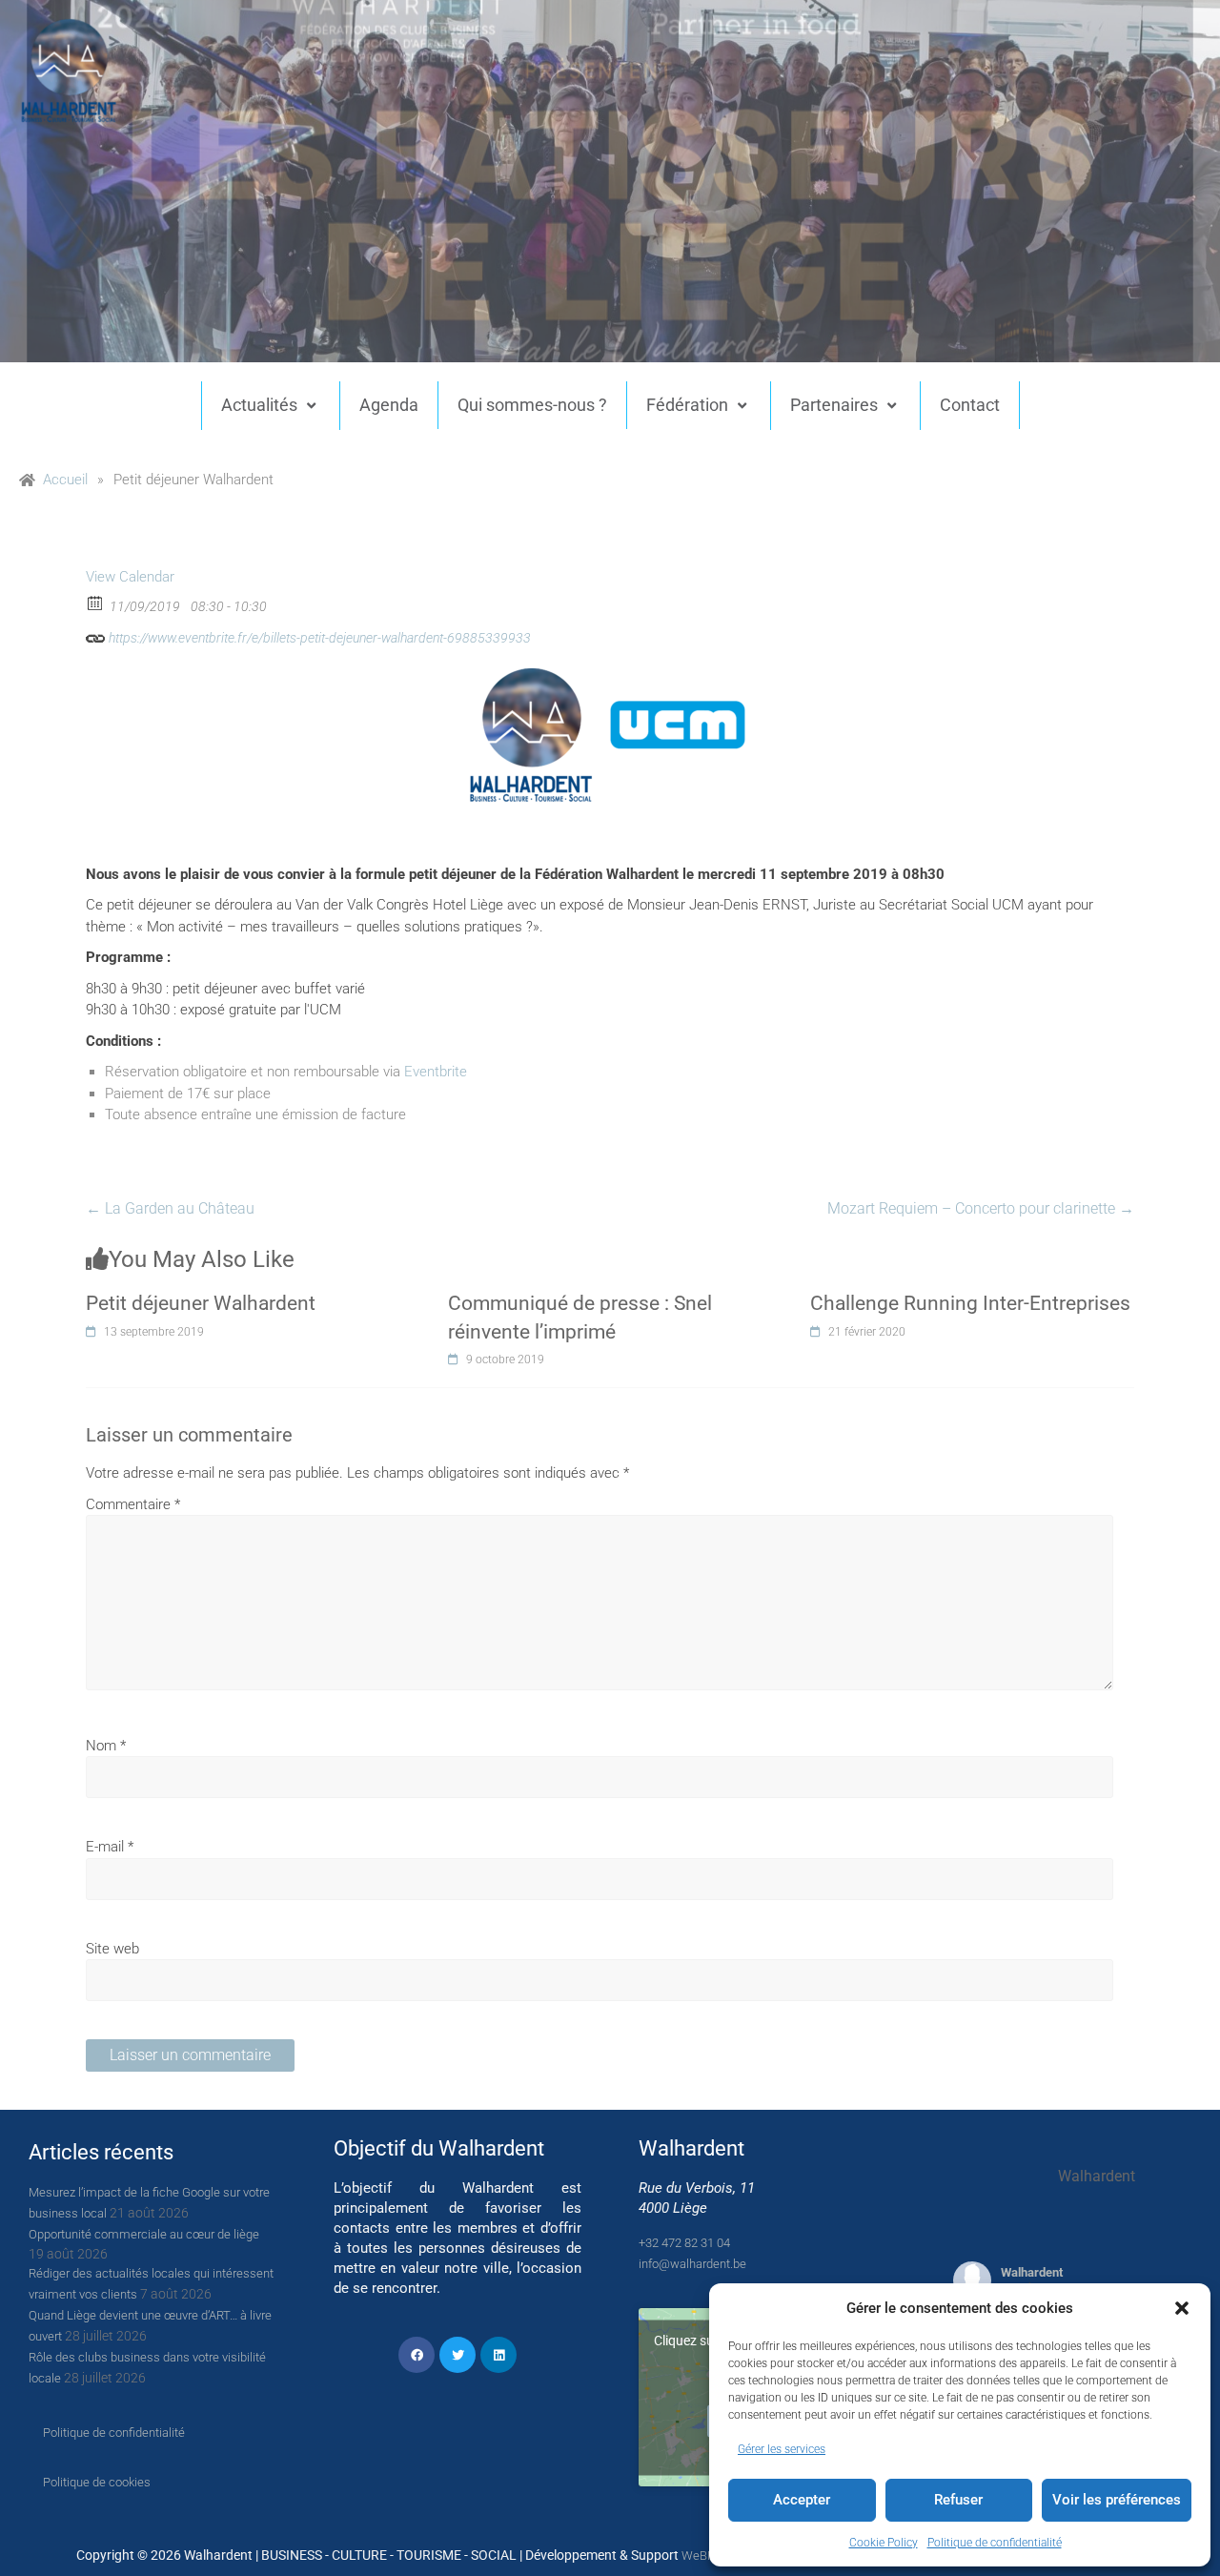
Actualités (259, 405)
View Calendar (130, 577)
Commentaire (133, 1504)
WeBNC (702, 2556)
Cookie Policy (884, 2543)
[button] (1182, 2308)
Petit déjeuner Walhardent (201, 1303)
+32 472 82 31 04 (684, 2243)
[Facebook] (417, 2355)
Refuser (958, 2500)
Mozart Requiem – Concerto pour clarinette (981, 1208)
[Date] (96, 602)
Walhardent (1032, 2272)
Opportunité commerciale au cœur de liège (144, 2234)
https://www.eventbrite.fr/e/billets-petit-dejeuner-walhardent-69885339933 (318, 638)
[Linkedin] (498, 2355)
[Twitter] (457, 2355)
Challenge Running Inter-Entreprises (970, 1303)
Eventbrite (436, 1072)
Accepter (802, 2500)
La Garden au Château (170, 1208)
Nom (106, 1746)
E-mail (110, 1847)
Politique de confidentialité (995, 2543)
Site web (112, 1949)
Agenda (389, 405)
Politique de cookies (97, 2482)
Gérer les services (782, 2449)
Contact (970, 405)
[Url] (96, 634)
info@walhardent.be (692, 2264)
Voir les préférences (1117, 2500)
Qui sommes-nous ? (532, 405)
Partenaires (834, 405)
